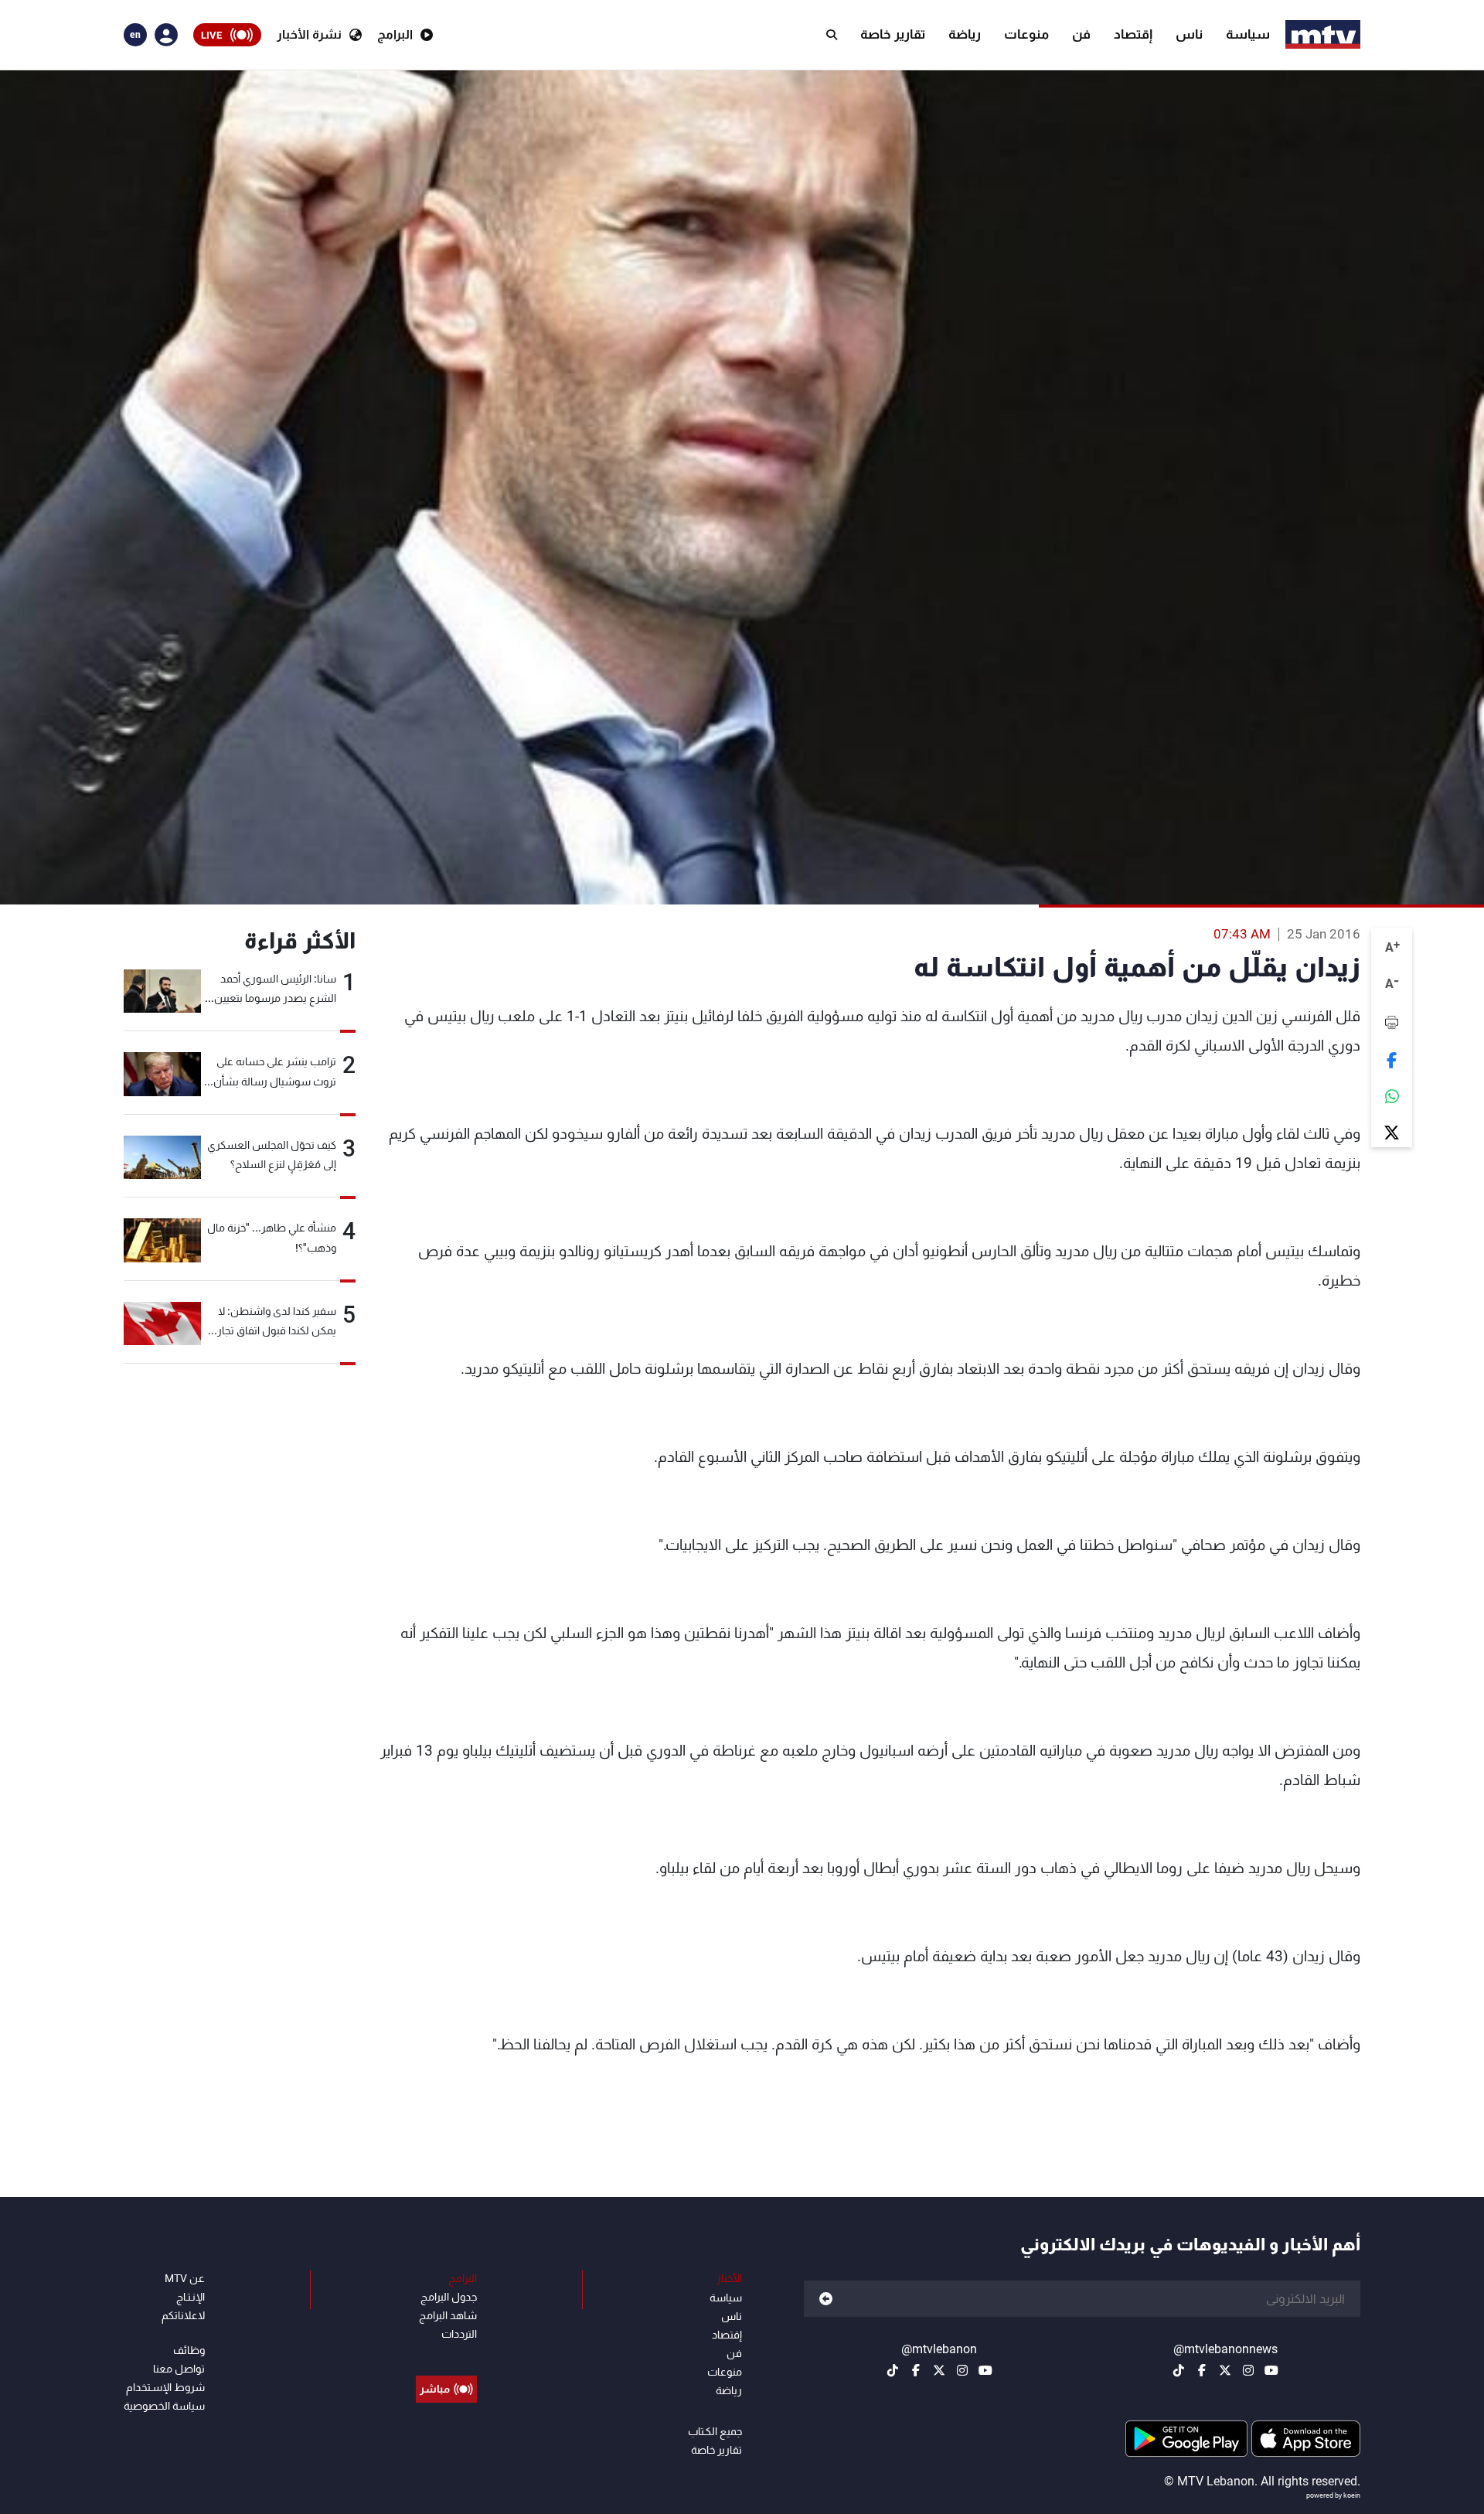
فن (1081, 34)
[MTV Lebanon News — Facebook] (1202, 2370)
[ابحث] (832, 35)
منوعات (1026, 34)
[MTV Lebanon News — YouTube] (1271, 2370)
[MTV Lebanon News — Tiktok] (1179, 2370)
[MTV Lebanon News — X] (1225, 2370)
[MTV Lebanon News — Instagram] (1248, 2370)
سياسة (1248, 34)
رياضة (965, 34)
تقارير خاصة (893, 34)
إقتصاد (1133, 34)
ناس (1189, 34)
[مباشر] (446, 2354)
